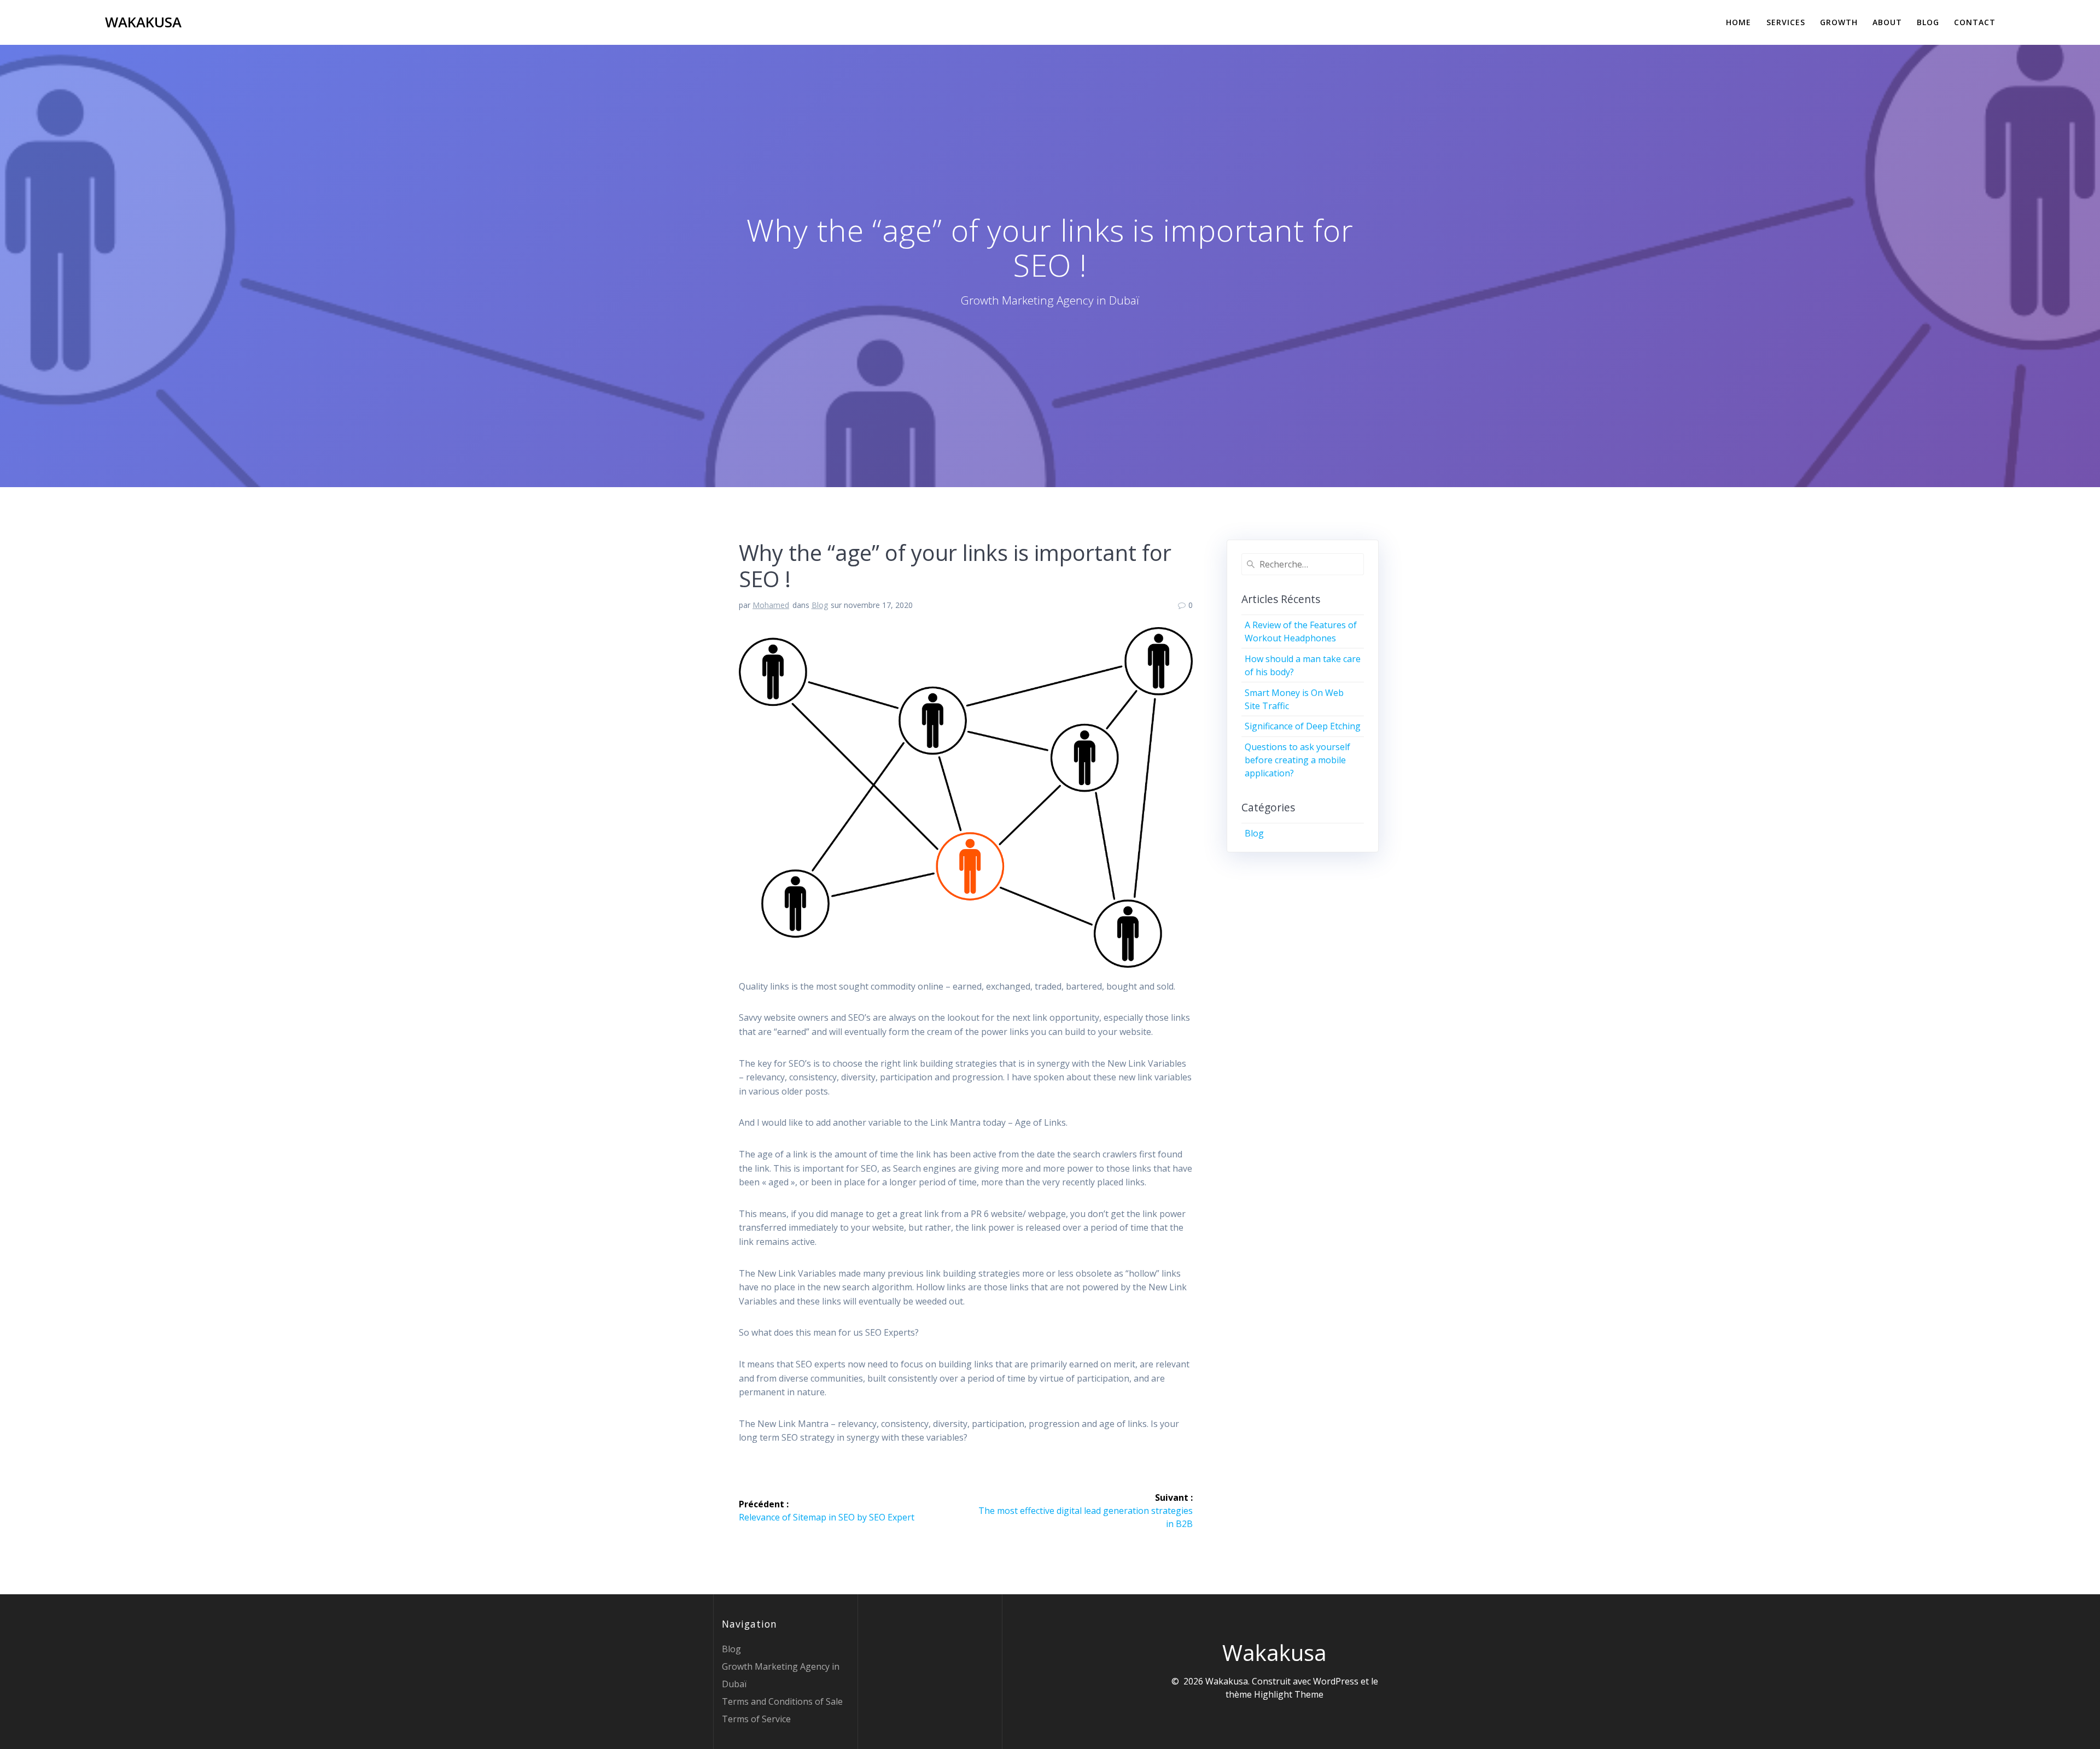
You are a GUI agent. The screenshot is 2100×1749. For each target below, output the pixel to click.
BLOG (1928, 22)
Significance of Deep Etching (1303, 726)
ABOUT (1887, 22)
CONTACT (1975, 22)
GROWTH (1839, 22)
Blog (820, 605)
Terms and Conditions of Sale (782, 1701)
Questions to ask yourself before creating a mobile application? (1297, 760)
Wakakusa (143, 22)
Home (1739, 22)
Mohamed (771, 605)
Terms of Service (756, 1719)
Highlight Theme (1289, 1694)
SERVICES (1786, 22)
